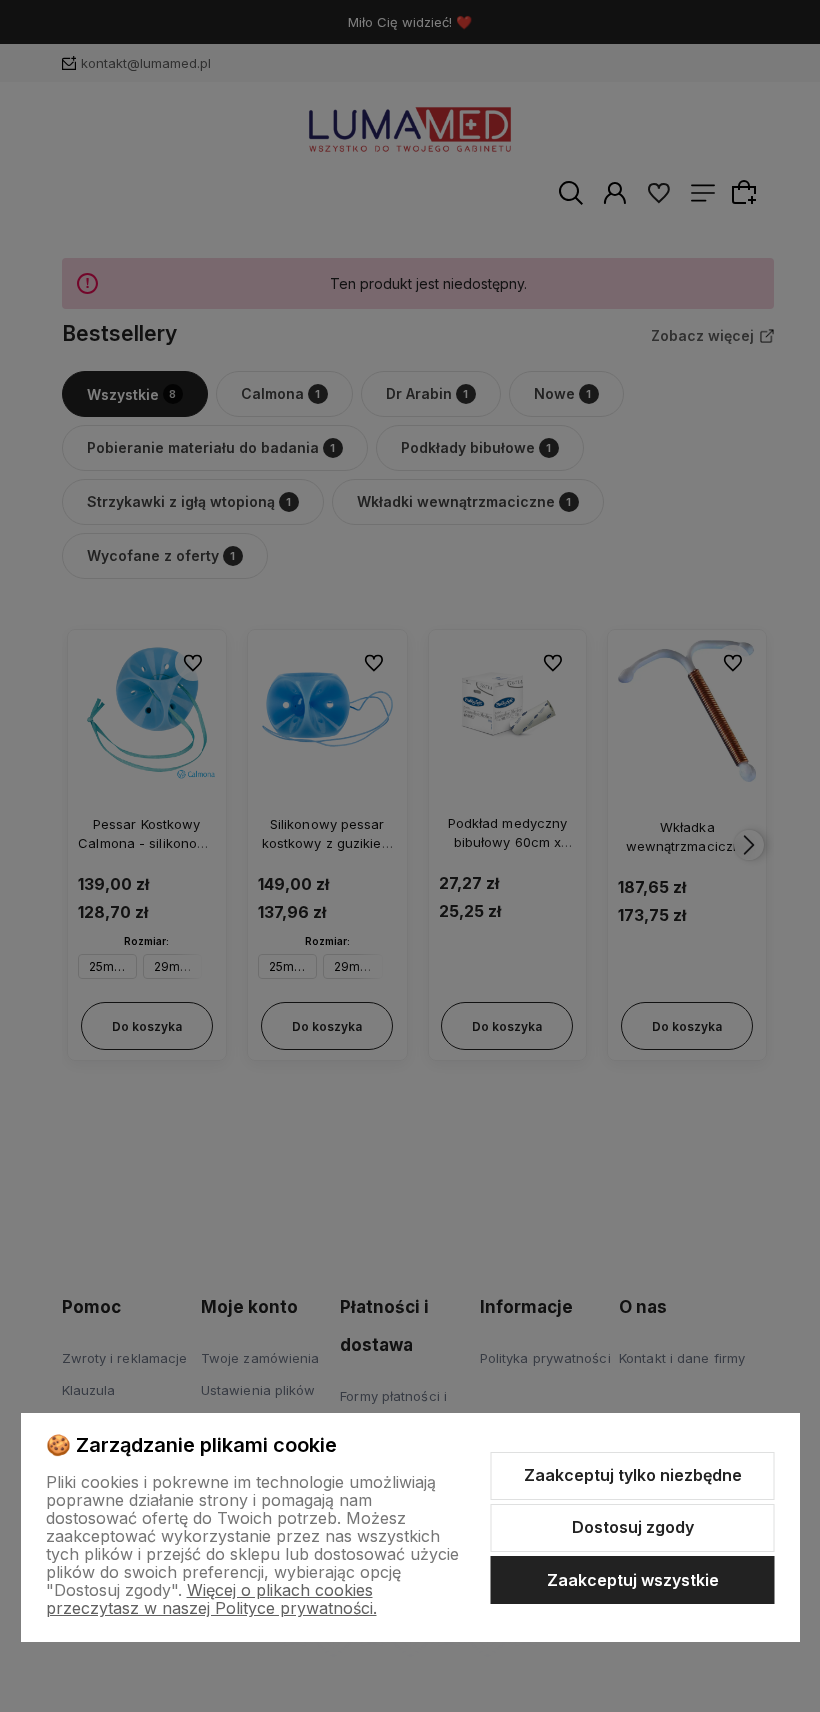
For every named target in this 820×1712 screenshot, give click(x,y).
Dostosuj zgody (633, 1527)
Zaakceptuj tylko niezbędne (633, 1475)
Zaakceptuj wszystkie (633, 1580)
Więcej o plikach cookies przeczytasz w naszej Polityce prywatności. (211, 1599)
